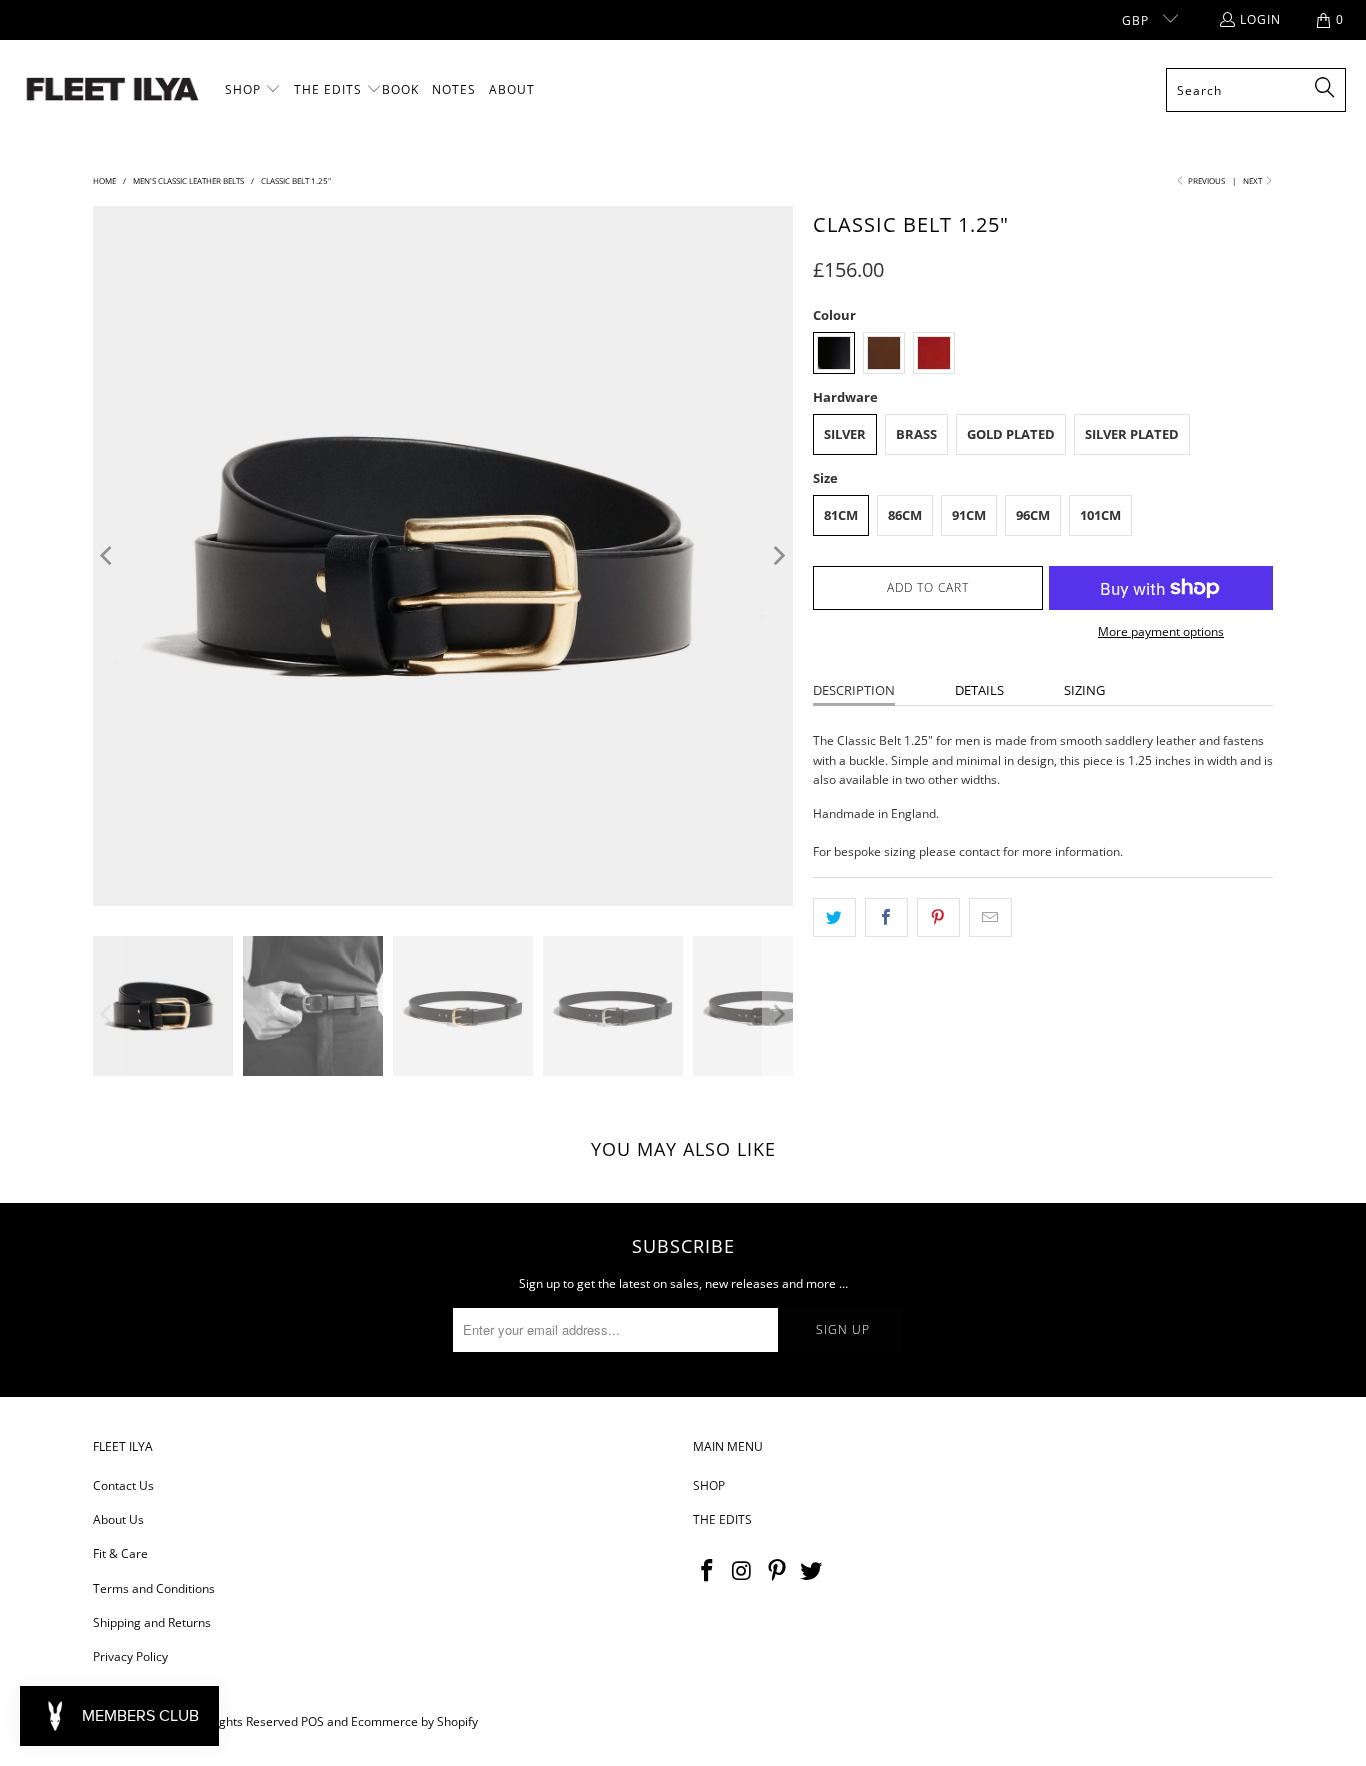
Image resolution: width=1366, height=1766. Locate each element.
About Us (118, 1519)
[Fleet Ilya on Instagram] (743, 1571)
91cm (969, 515)
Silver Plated (1132, 434)
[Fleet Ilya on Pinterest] (777, 1571)
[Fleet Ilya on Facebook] (708, 1571)
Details (979, 690)
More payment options (1161, 631)
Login (1260, 19)
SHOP (709, 1485)
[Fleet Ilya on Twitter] (812, 1571)
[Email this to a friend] (990, 917)
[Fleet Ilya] (112, 90)
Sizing (1084, 690)
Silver (845, 434)
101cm (1100, 515)
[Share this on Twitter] (834, 917)
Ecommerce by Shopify (414, 1721)
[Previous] (108, 556)
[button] (253, 90)
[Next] (778, 556)
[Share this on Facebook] (886, 917)
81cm (841, 515)
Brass (916, 434)
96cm (1033, 515)
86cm (905, 515)
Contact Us (123, 1485)
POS (312, 1721)
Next (1253, 180)
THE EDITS (722, 1519)
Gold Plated (1011, 434)
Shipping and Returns (152, 1622)
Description (854, 690)
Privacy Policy (130, 1656)
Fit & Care (120, 1553)
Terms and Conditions (154, 1588)
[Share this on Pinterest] (938, 917)
